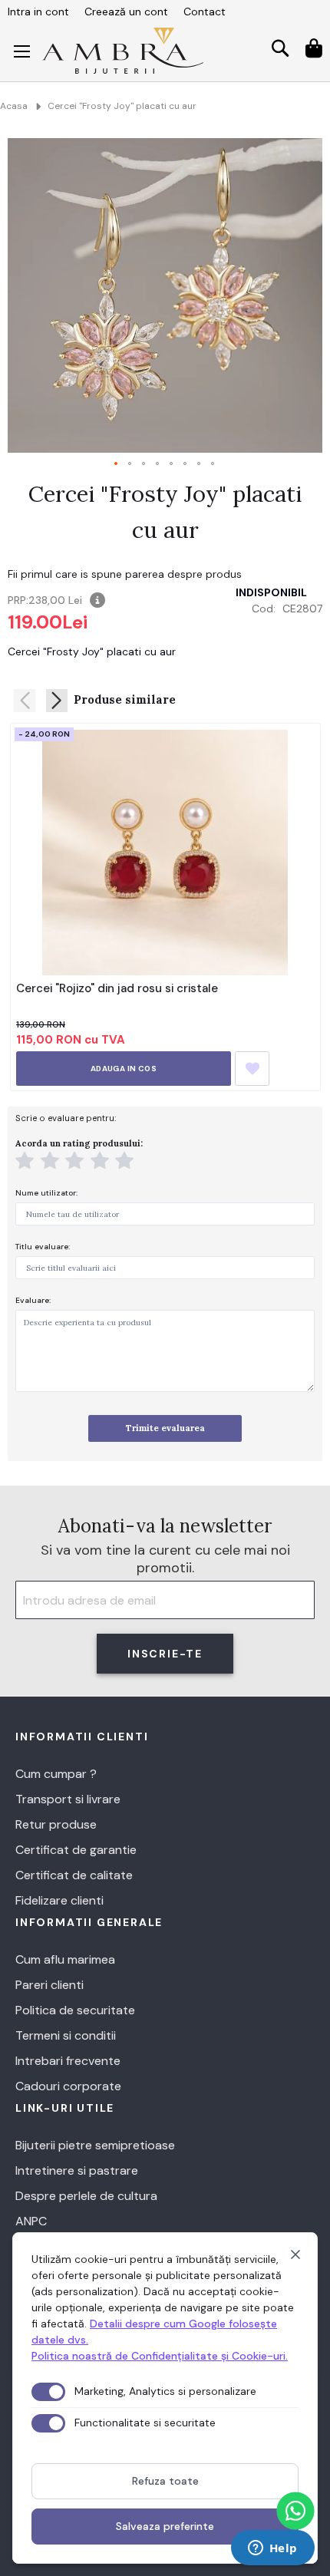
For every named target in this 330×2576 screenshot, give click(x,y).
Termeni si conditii (66, 2035)
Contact (205, 12)
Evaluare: (33, 1300)
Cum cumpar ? (56, 1774)
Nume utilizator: (46, 1193)
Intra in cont (38, 12)
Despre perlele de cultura (86, 2196)
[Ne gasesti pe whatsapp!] (295, 2511)
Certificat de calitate (74, 1875)
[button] (117, 464)
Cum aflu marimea (65, 1959)
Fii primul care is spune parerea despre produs (125, 574)
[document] (165, 2398)
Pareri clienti (49, 1985)
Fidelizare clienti (59, 1900)
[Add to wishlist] (252, 1069)
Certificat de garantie (76, 1850)
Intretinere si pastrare (77, 2170)
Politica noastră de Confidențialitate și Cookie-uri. (160, 2356)
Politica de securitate (75, 2010)
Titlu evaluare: (43, 1247)
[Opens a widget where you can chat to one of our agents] (272, 2549)
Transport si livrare (68, 1799)
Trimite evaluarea (165, 1428)
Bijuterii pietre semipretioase (95, 2145)
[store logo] (123, 51)
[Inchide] (295, 2254)
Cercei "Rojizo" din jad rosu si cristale (117, 988)
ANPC (31, 2221)
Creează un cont (126, 12)
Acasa (14, 106)
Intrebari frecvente (68, 2061)
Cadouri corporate (68, 2086)
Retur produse (56, 1824)
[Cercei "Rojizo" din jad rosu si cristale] (165, 853)
